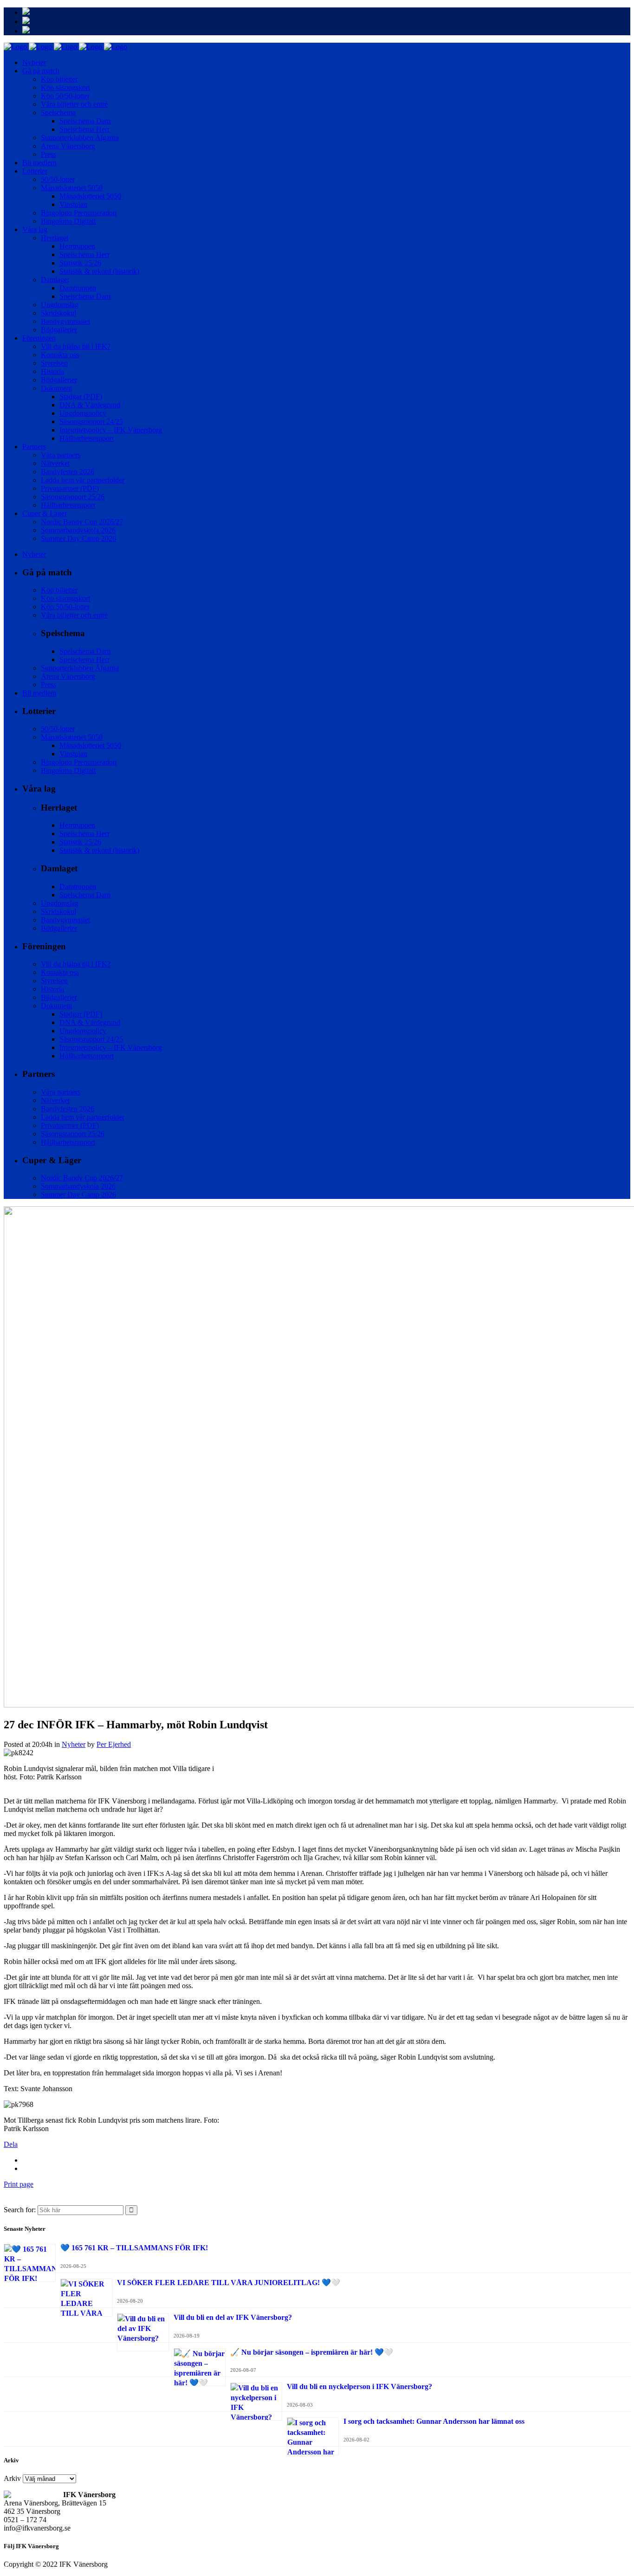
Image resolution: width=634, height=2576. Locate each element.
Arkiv (12, 2478)
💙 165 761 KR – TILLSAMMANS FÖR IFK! (134, 2248)
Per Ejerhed (114, 1744)
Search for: (20, 2210)
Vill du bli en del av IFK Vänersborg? (233, 2317)
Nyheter (74, 1744)
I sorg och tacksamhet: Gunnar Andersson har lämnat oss (434, 2421)
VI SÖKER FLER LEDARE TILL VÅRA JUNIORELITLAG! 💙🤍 (229, 2283)
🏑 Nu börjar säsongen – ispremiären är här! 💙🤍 (312, 2352)
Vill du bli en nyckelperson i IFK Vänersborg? (359, 2386)
